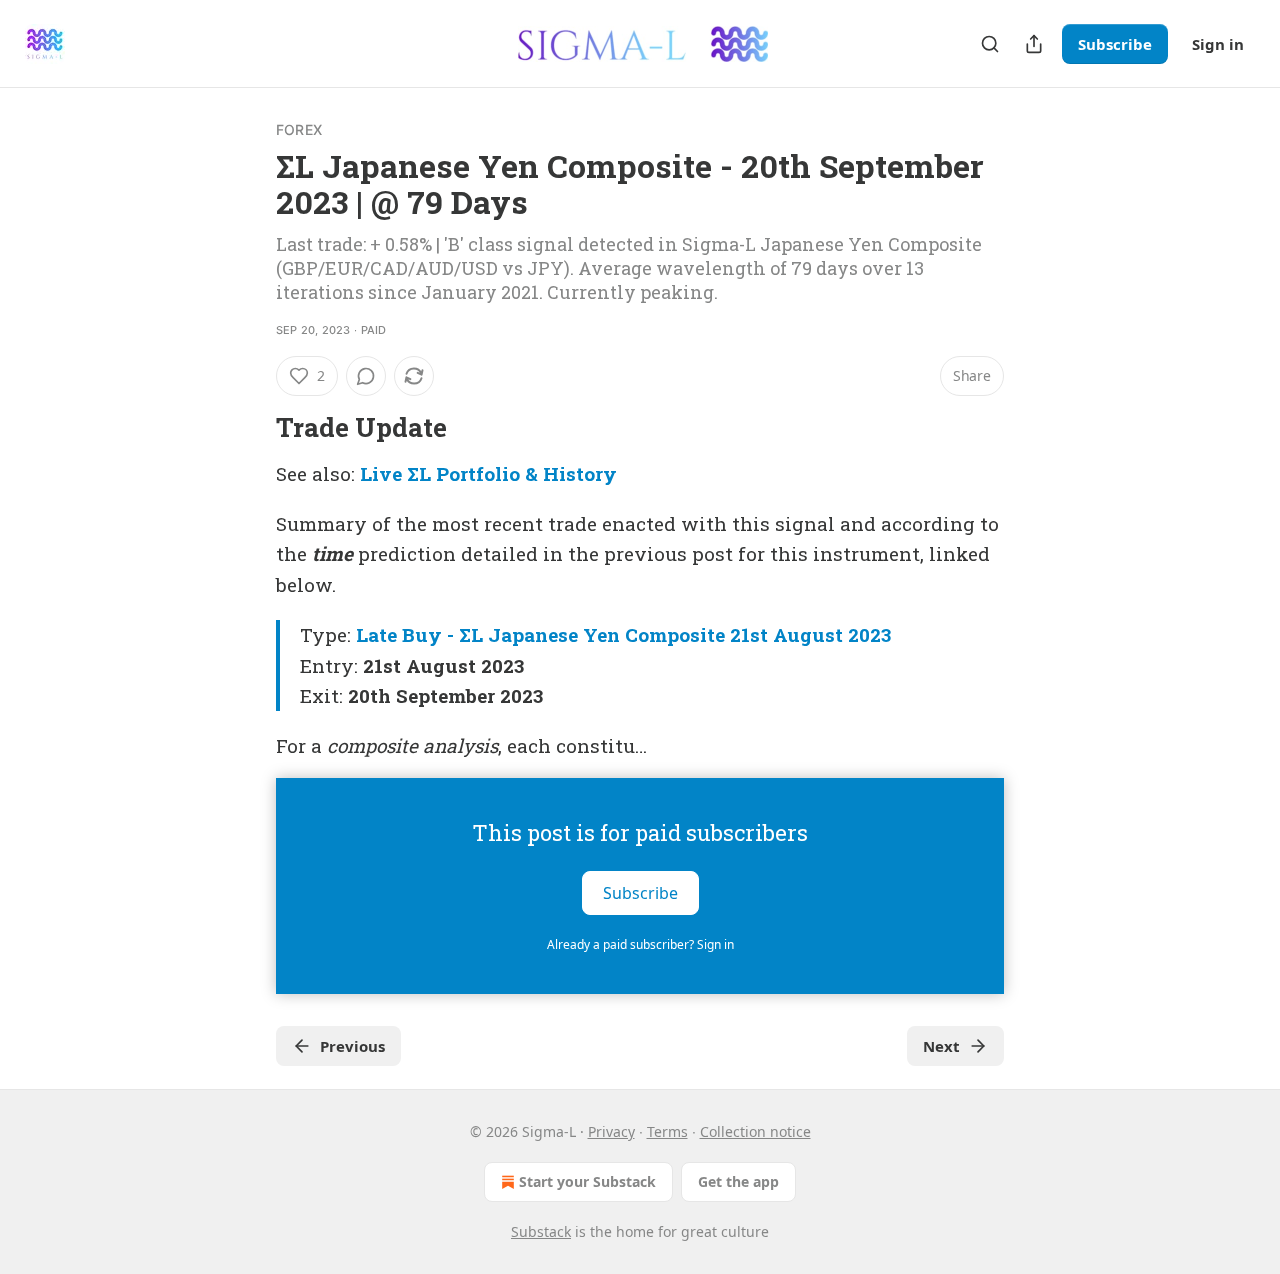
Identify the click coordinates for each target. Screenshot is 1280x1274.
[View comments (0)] (366, 376)
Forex (299, 129)
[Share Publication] (1034, 44)
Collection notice (755, 1131)
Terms (667, 1131)
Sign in (1218, 44)
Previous (352, 1046)
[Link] (248, 427)
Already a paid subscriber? (640, 944)
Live (381, 473)
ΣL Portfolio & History (512, 473)
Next (941, 1046)
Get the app (738, 1181)
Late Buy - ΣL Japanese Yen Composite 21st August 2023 (623, 634)
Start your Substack (587, 1181)
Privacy (611, 1131)
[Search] (990, 44)
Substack (541, 1231)
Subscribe (1115, 44)
